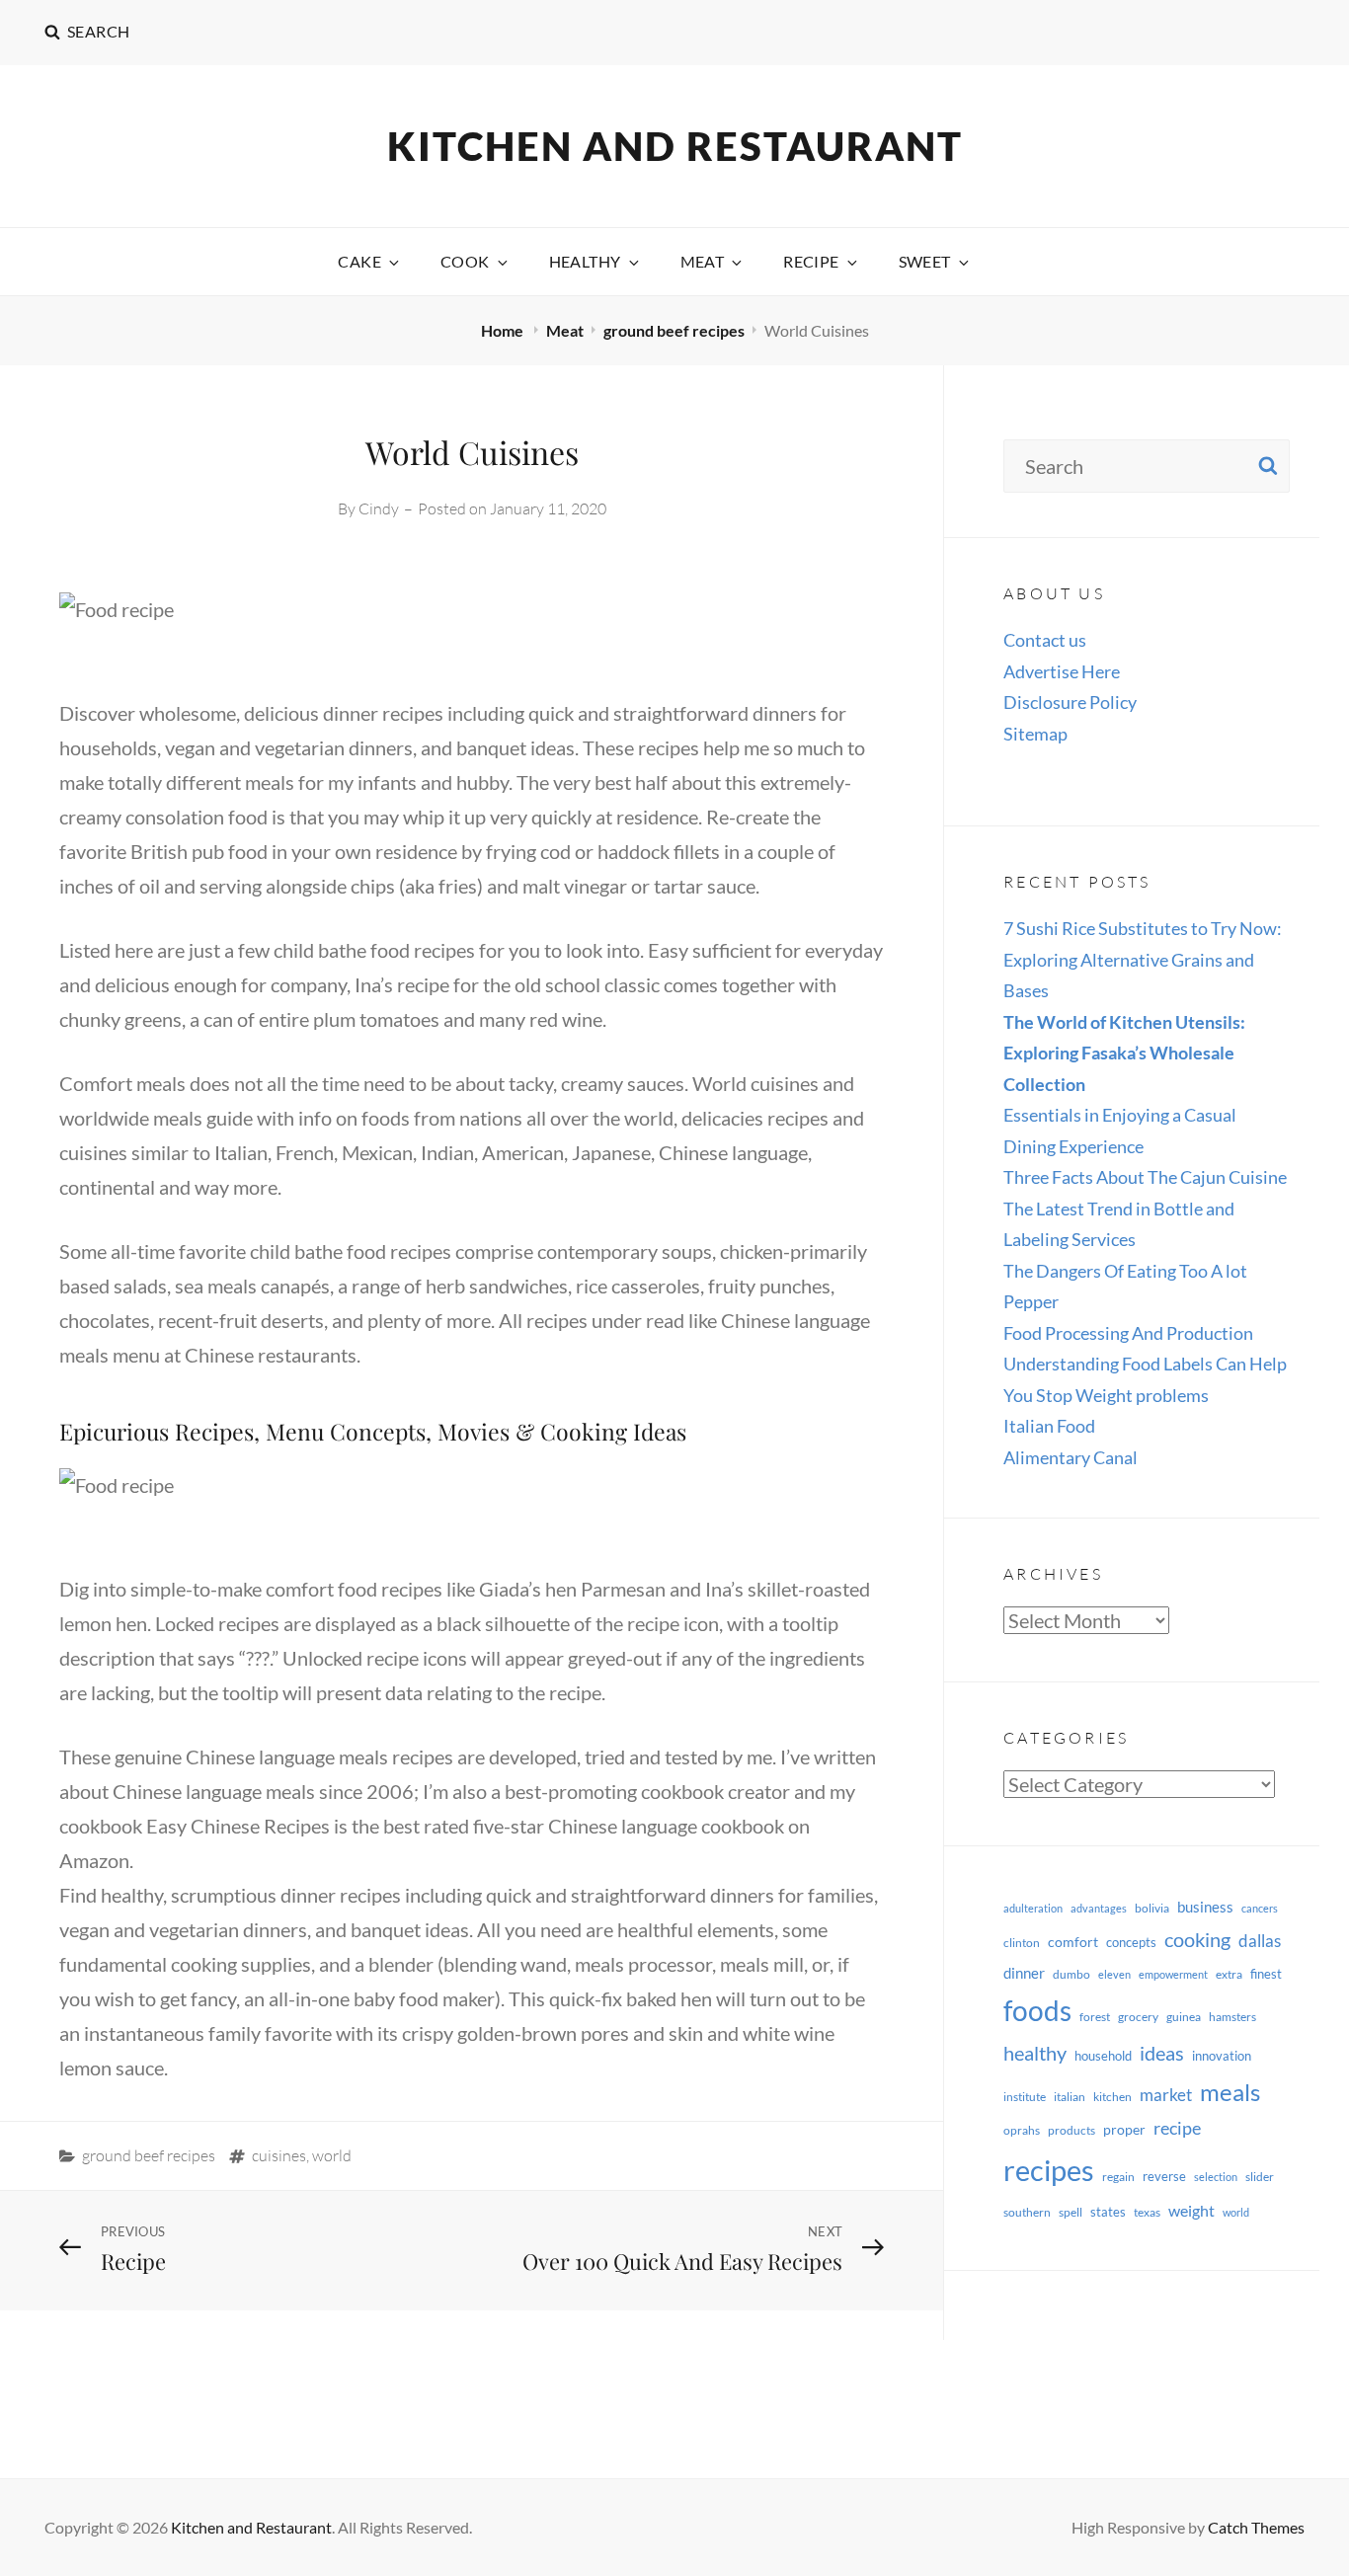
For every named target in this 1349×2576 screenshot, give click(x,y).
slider (1260, 2177)
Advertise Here (1062, 671)
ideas (1162, 2053)
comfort (1073, 1942)
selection (1216, 2177)
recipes (1049, 2170)
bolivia (1152, 1908)
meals (1230, 2092)
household (1103, 2056)
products (1071, 2130)
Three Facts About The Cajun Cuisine (1145, 1177)
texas (1147, 2212)
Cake (359, 261)
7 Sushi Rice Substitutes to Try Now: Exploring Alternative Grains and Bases (1143, 959)
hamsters (1232, 2017)
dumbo (1071, 1974)
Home (504, 330)
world (332, 2155)
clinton (1022, 1943)
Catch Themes (1256, 2527)
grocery (1138, 2017)
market (1166, 2095)
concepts (1131, 1942)
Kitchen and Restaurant (675, 146)
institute (1025, 2097)
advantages (1099, 1908)
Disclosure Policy (1070, 702)
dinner (1024, 1973)
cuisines (279, 2155)
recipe (1177, 2128)
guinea (1184, 2017)
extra (1229, 1974)
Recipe (811, 261)
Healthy (585, 261)
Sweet (925, 261)
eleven (1114, 1974)
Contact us (1045, 640)
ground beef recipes (674, 330)
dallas (1260, 1941)
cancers (1260, 1908)
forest (1095, 2017)
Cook (465, 261)
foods (1037, 2011)
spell (1071, 2212)
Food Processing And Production (1128, 1333)
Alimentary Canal (1071, 1457)
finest (1266, 1974)
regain (1118, 2177)
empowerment (1173, 1974)
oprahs (1022, 2130)
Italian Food (1049, 1426)
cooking (1197, 1939)
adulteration (1033, 1908)
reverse (1164, 2176)
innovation (1222, 2056)
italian (1070, 2097)
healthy (1035, 2053)
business (1205, 1907)
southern (1027, 2212)
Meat (703, 261)
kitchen (1112, 2097)
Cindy (379, 508)
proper (1124, 2129)
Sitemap (1035, 734)
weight (1191, 2210)
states (1108, 2212)
